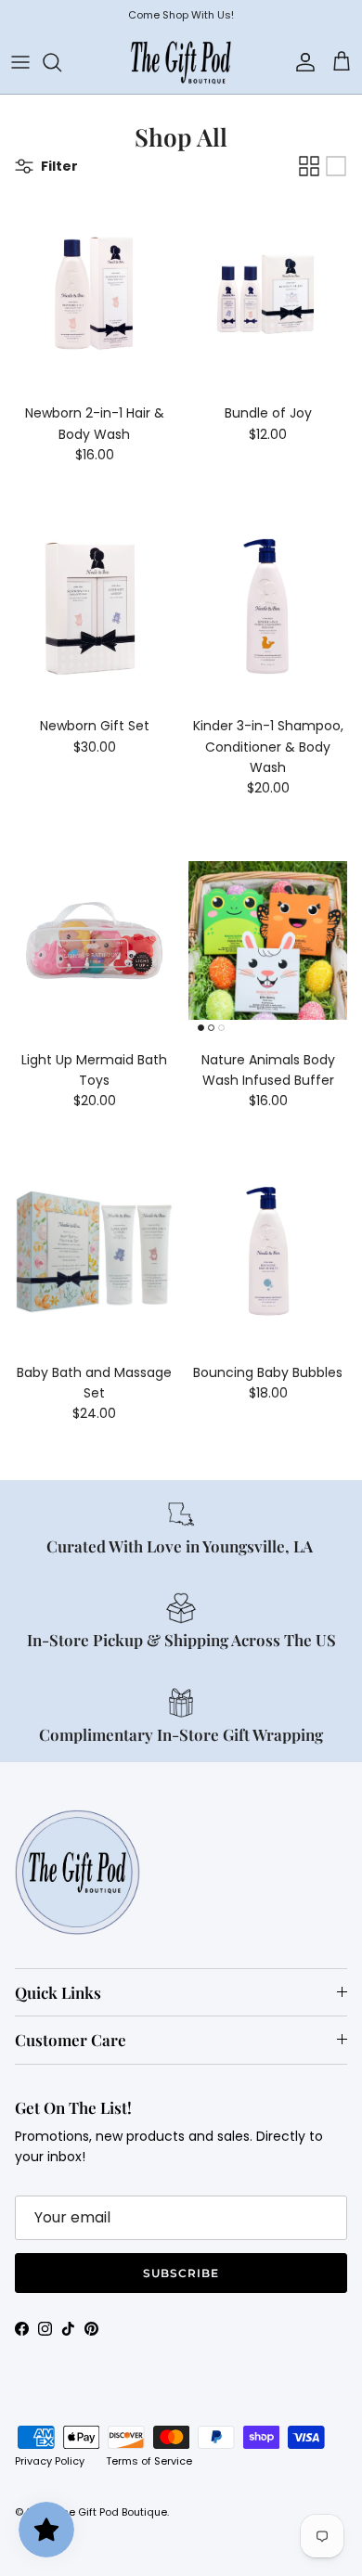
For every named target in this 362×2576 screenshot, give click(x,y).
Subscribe (181, 2273)
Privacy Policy (50, 2461)
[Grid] (309, 166)
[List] (336, 166)
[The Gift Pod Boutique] (181, 62)
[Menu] (20, 62)
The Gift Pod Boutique (112, 2512)
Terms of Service (149, 2461)
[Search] (61, 62)
